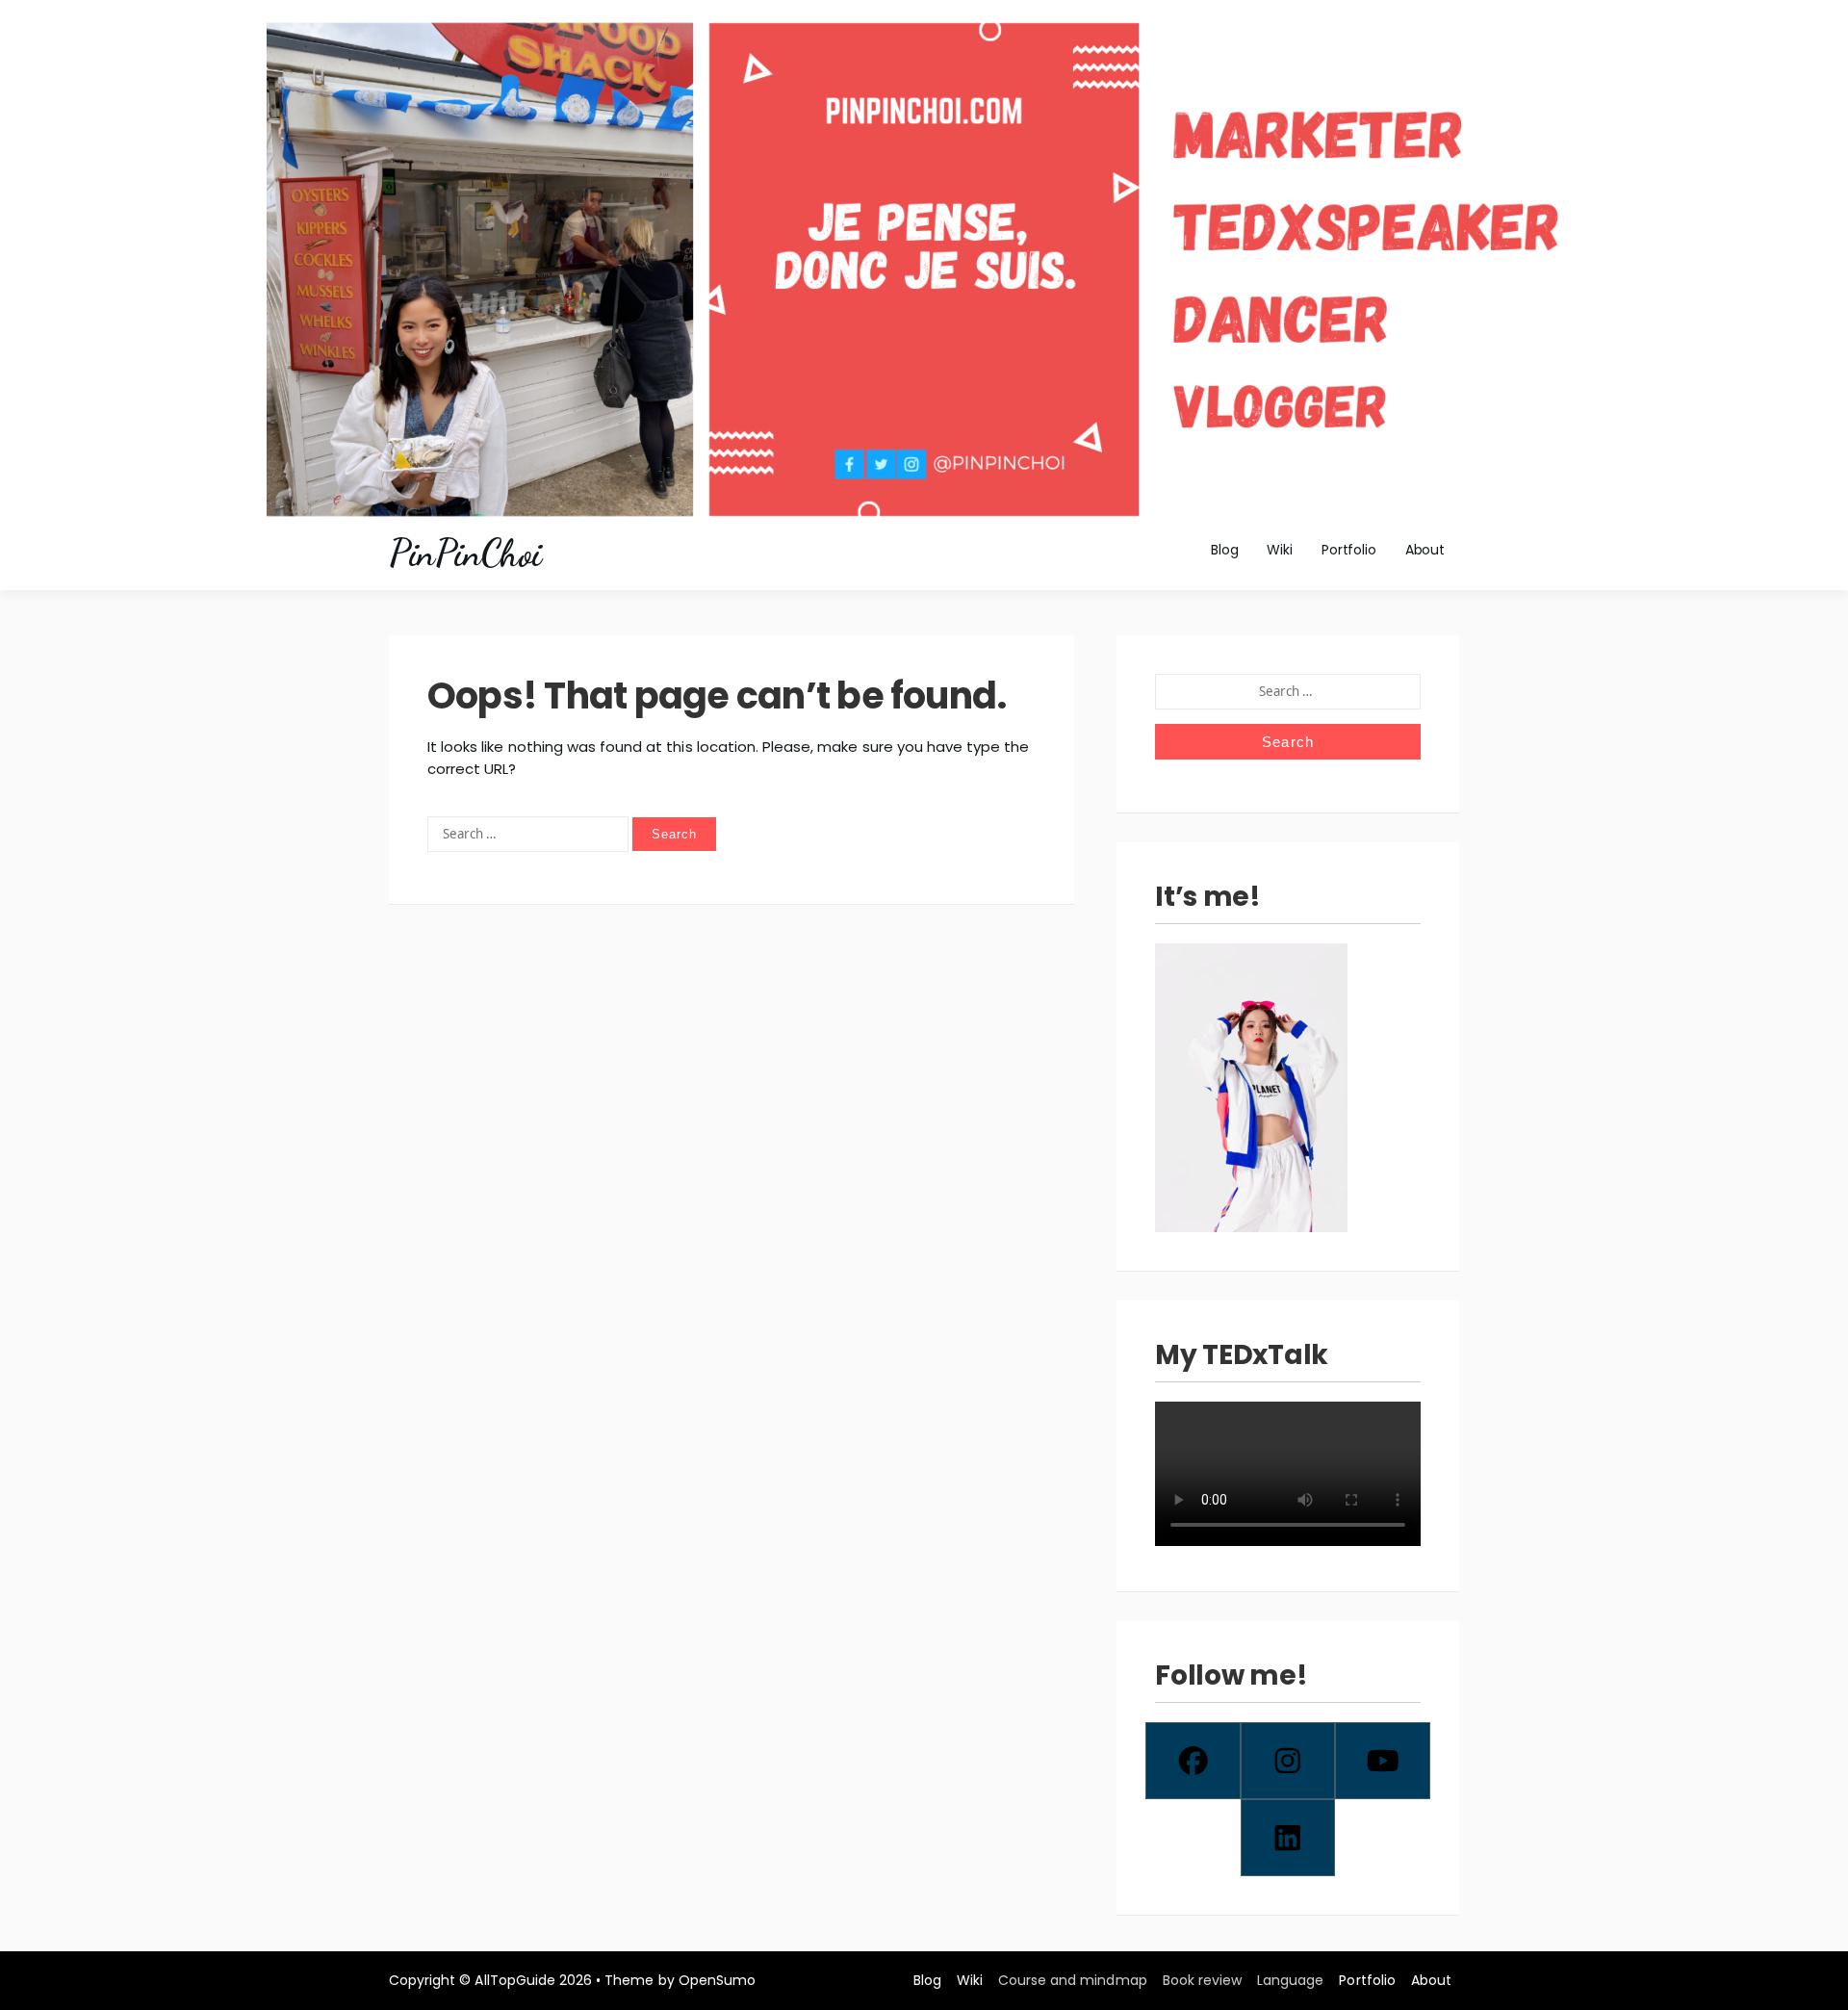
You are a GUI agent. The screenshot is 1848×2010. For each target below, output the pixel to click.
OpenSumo (717, 1980)
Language (1290, 1980)
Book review (1202, 1980)
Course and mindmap (1073, 1980)
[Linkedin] (1288, 1838)
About (1425, 550)
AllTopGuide (514, 1980)
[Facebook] (1193, 1761)
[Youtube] (1383, 1761)
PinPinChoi (465, 554)
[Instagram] (1288, 1761)
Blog (1224, 550)
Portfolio (1349, 550)
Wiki (1279, 550)
